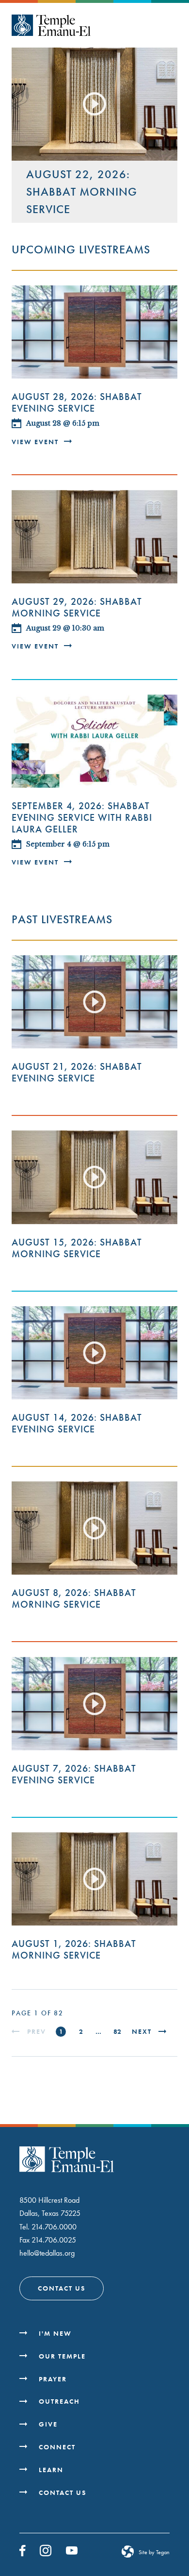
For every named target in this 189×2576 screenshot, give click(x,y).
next (142, 2032)
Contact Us (62, 2288)
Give (48, 2424)
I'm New (55, 2333)
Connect (57, 2447)
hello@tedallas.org (47, 2253)
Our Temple (62, 2356)
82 (117, 2031)
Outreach (59, 2401)
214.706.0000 (54, 2227)
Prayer (53, 2379)
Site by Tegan (154, 2552)
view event (36, 442)
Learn (51, 2470)
